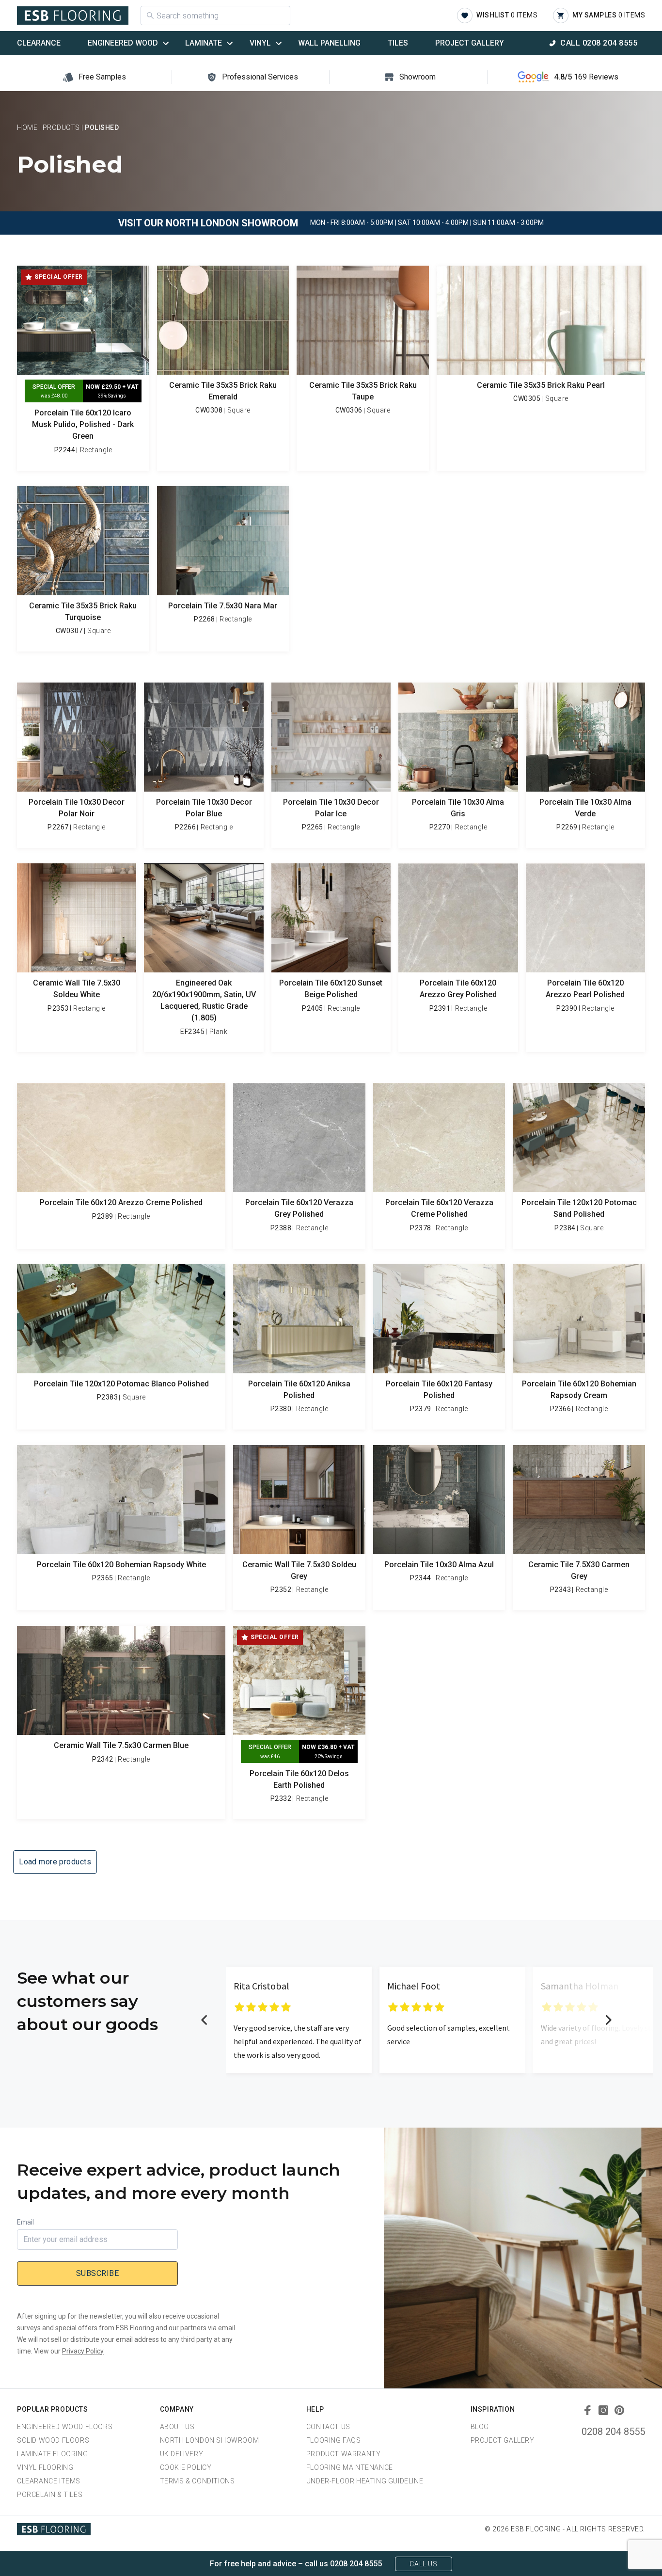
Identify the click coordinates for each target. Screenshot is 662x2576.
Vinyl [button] (260, 43)
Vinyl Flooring (45, 2467)
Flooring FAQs (334, 2440)
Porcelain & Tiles (50, 2495)
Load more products (55, 1862)
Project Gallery (470, 43)
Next (608, 2020)
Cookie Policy (186, 2467)
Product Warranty (344, 2454)
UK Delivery (182, 2454)
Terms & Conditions (197, 2481)
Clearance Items (49, 2481)
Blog (480, 2427)
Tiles (398, 43)
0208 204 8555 (613, 2432)
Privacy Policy (83, 2351)
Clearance (39, 43)
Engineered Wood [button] (123, 43)
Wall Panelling (329, 43)
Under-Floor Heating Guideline (365, 2481)
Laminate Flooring (52, 2454)
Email (25, 2222)
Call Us (423, 2564)
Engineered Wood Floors (65, 2427)
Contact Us (328, 2427)
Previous (205, 2020)
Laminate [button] (204, 43)
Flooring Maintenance (350, 2467)
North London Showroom (210, 2440)
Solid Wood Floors (53, 2440)
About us (177, 2427)
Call (599, 43)
